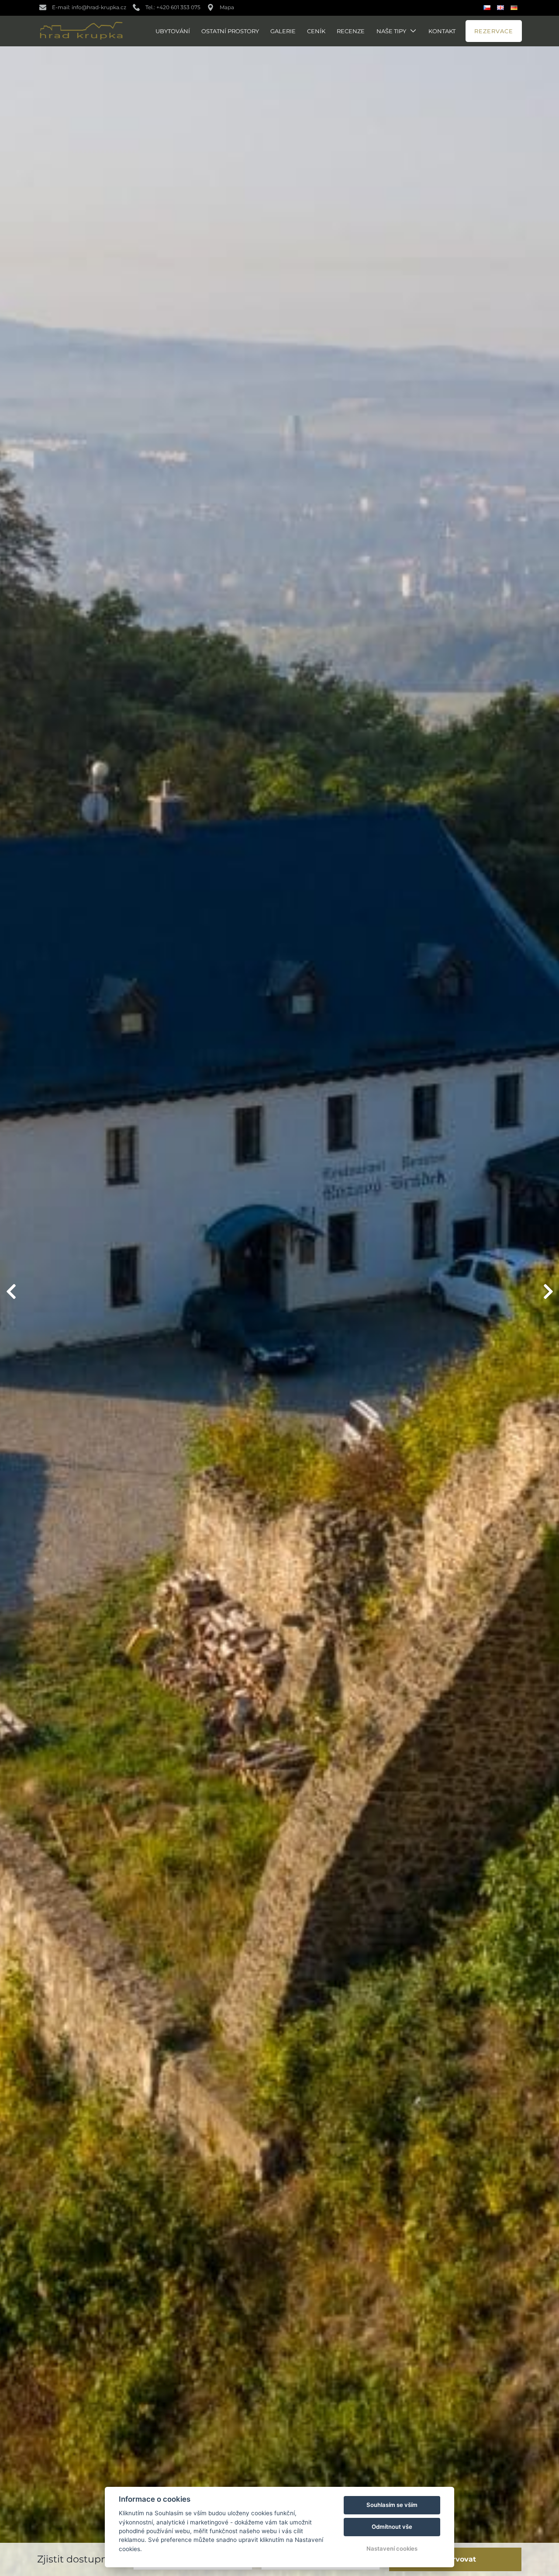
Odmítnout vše (392, 2527)
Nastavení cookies (392, 2548)
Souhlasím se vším (392, 2505)
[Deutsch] (515, 8)
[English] (502, 8)
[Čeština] (488, 8)
